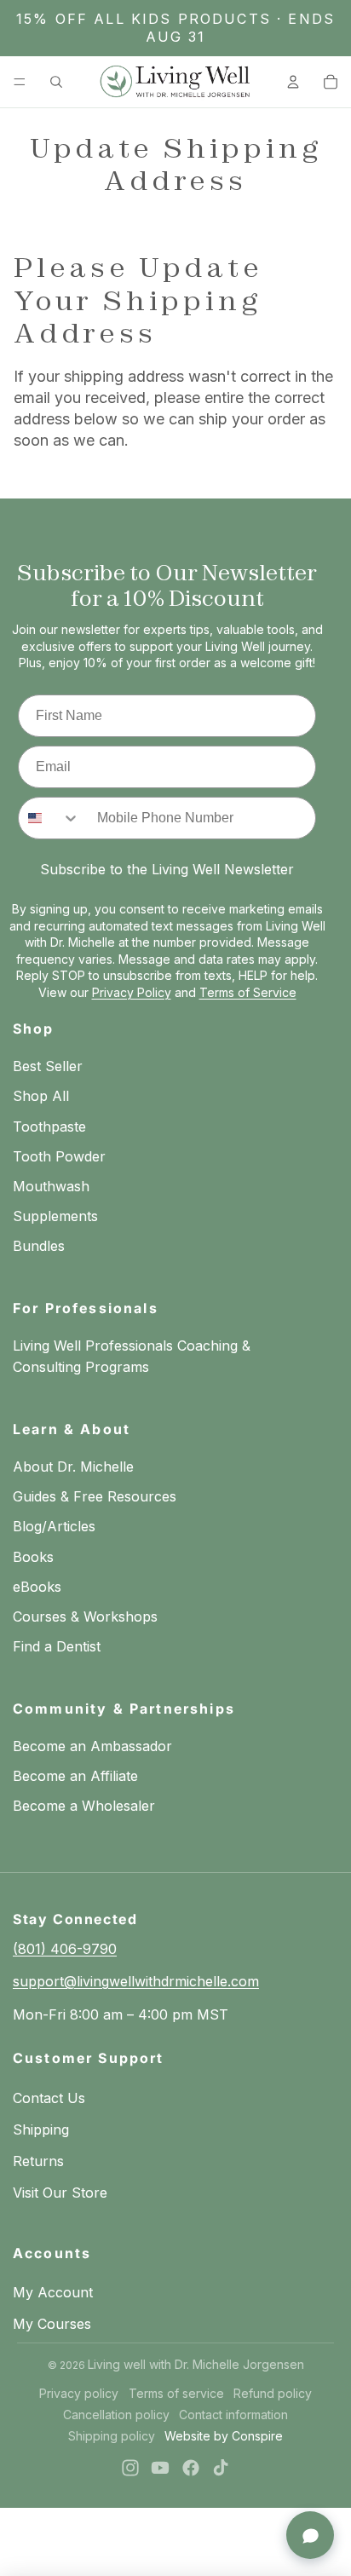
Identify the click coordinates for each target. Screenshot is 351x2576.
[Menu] (20, 82)
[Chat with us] (310, 2535)
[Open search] (56, 82)
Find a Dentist (57, 1646)
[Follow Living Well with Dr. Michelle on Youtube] (160, 2468)
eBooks (37, 1587)
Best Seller (48, 1066)
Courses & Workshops (85, 1616)
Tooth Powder (59, 1156)
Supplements (55, 1216)
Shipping (41, 2129)
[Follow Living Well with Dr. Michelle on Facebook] (191, 2468)
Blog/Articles (54, 1526)
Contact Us (49, 2098)
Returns (38, 2161)
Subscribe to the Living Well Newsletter (167, 869)
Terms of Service (248, 992)
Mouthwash (51, 1186)
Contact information (233, 2415)
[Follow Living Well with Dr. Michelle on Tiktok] (221, 2468)
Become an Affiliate (75, 1776)
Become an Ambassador (92, 1746)
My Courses (52, 2324)
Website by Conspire (224, 2436)
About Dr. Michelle (73, 1467)
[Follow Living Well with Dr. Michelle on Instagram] (130, 2468)
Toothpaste (49, 1127)
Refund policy (273, 2393)
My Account (53, 2292)
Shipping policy (112, 2436)
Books (33, 1557)
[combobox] (49, 818)
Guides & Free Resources (95, 1496)
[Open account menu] (293, 82)
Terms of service (176, 2393)
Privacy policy (79, 2393)
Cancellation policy (116, 2415)
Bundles (39, 1246)
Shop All (41, 1096)
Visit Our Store (60, 2193)
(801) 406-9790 (65, 1949)
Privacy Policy (132, 992)
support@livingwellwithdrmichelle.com (136, 1981)
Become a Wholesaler (84, 1806)
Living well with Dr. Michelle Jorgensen (196, 2364)
